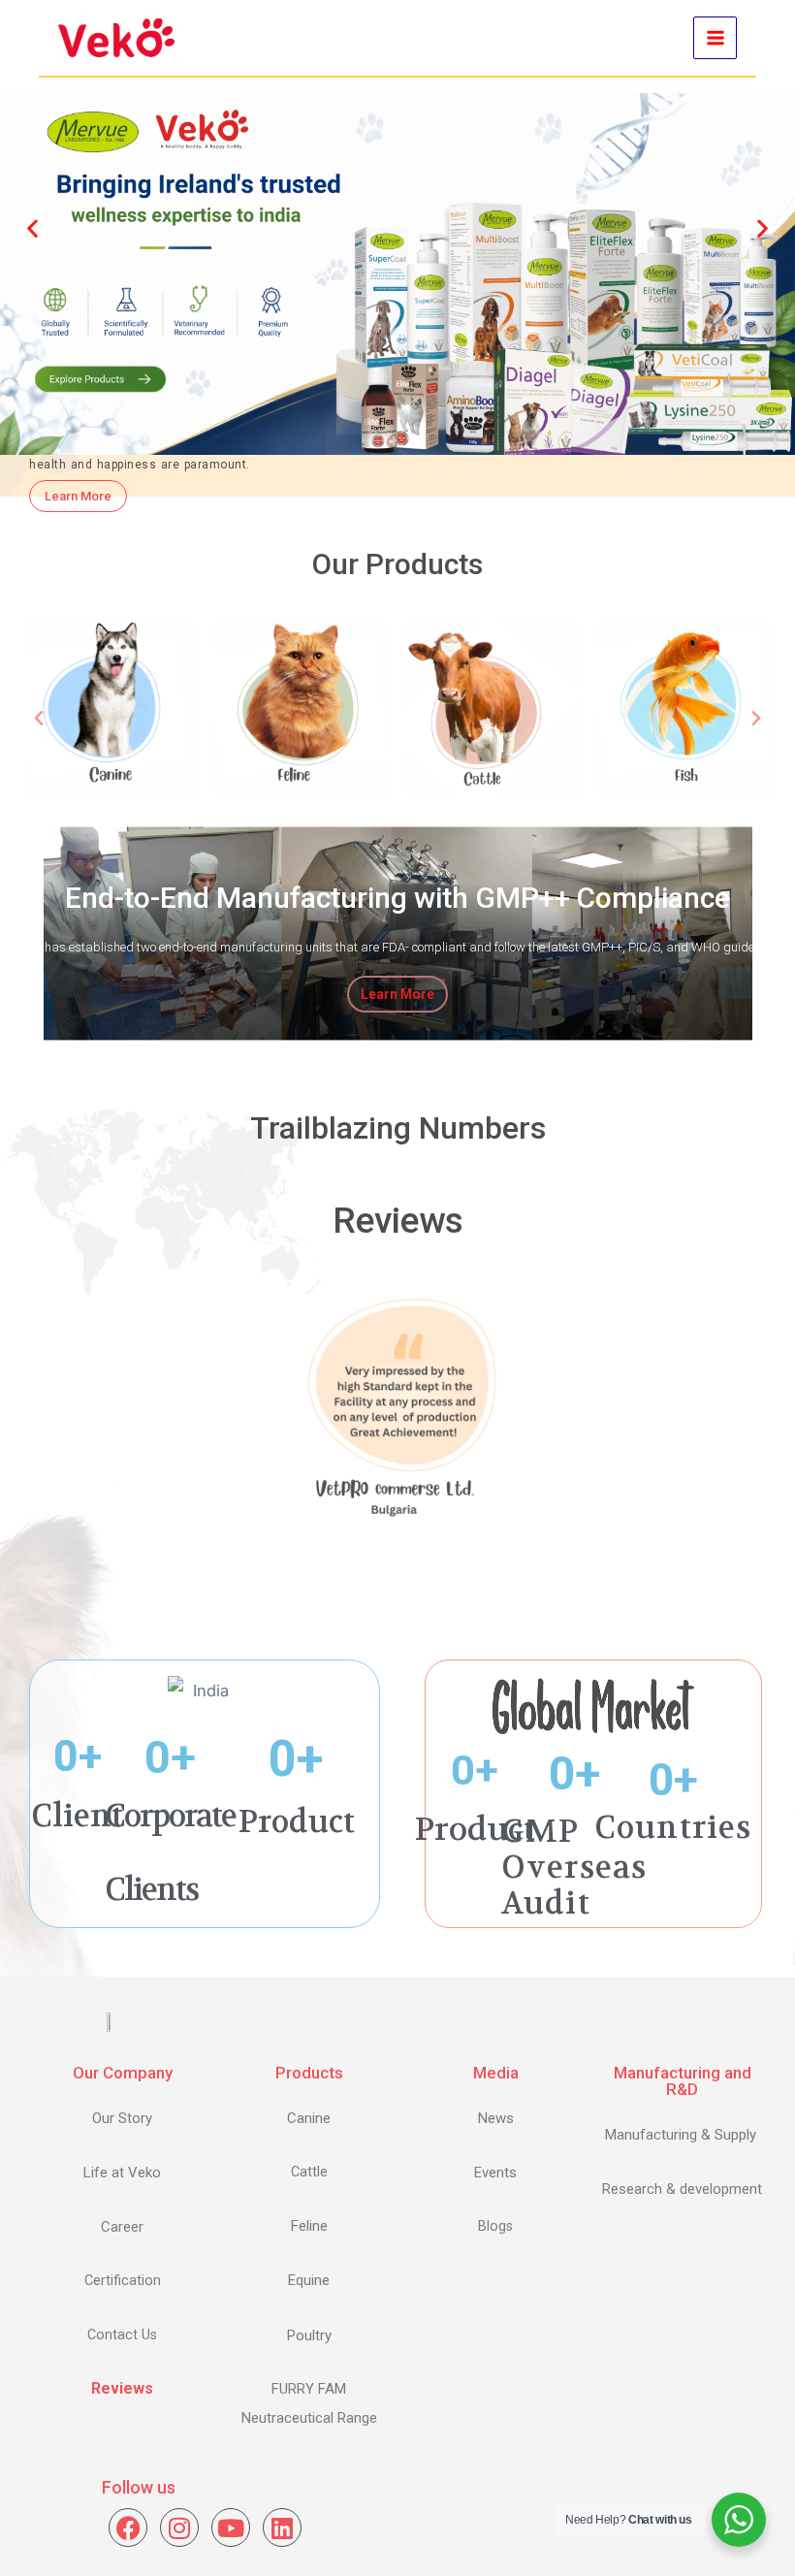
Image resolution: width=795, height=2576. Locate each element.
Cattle (309, 2172)
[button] (32, 228)
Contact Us (122, 2335)
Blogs (495, 2226)
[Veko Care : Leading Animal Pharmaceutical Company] (116, 38)
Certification (123, 2281)
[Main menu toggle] (715, 38)
